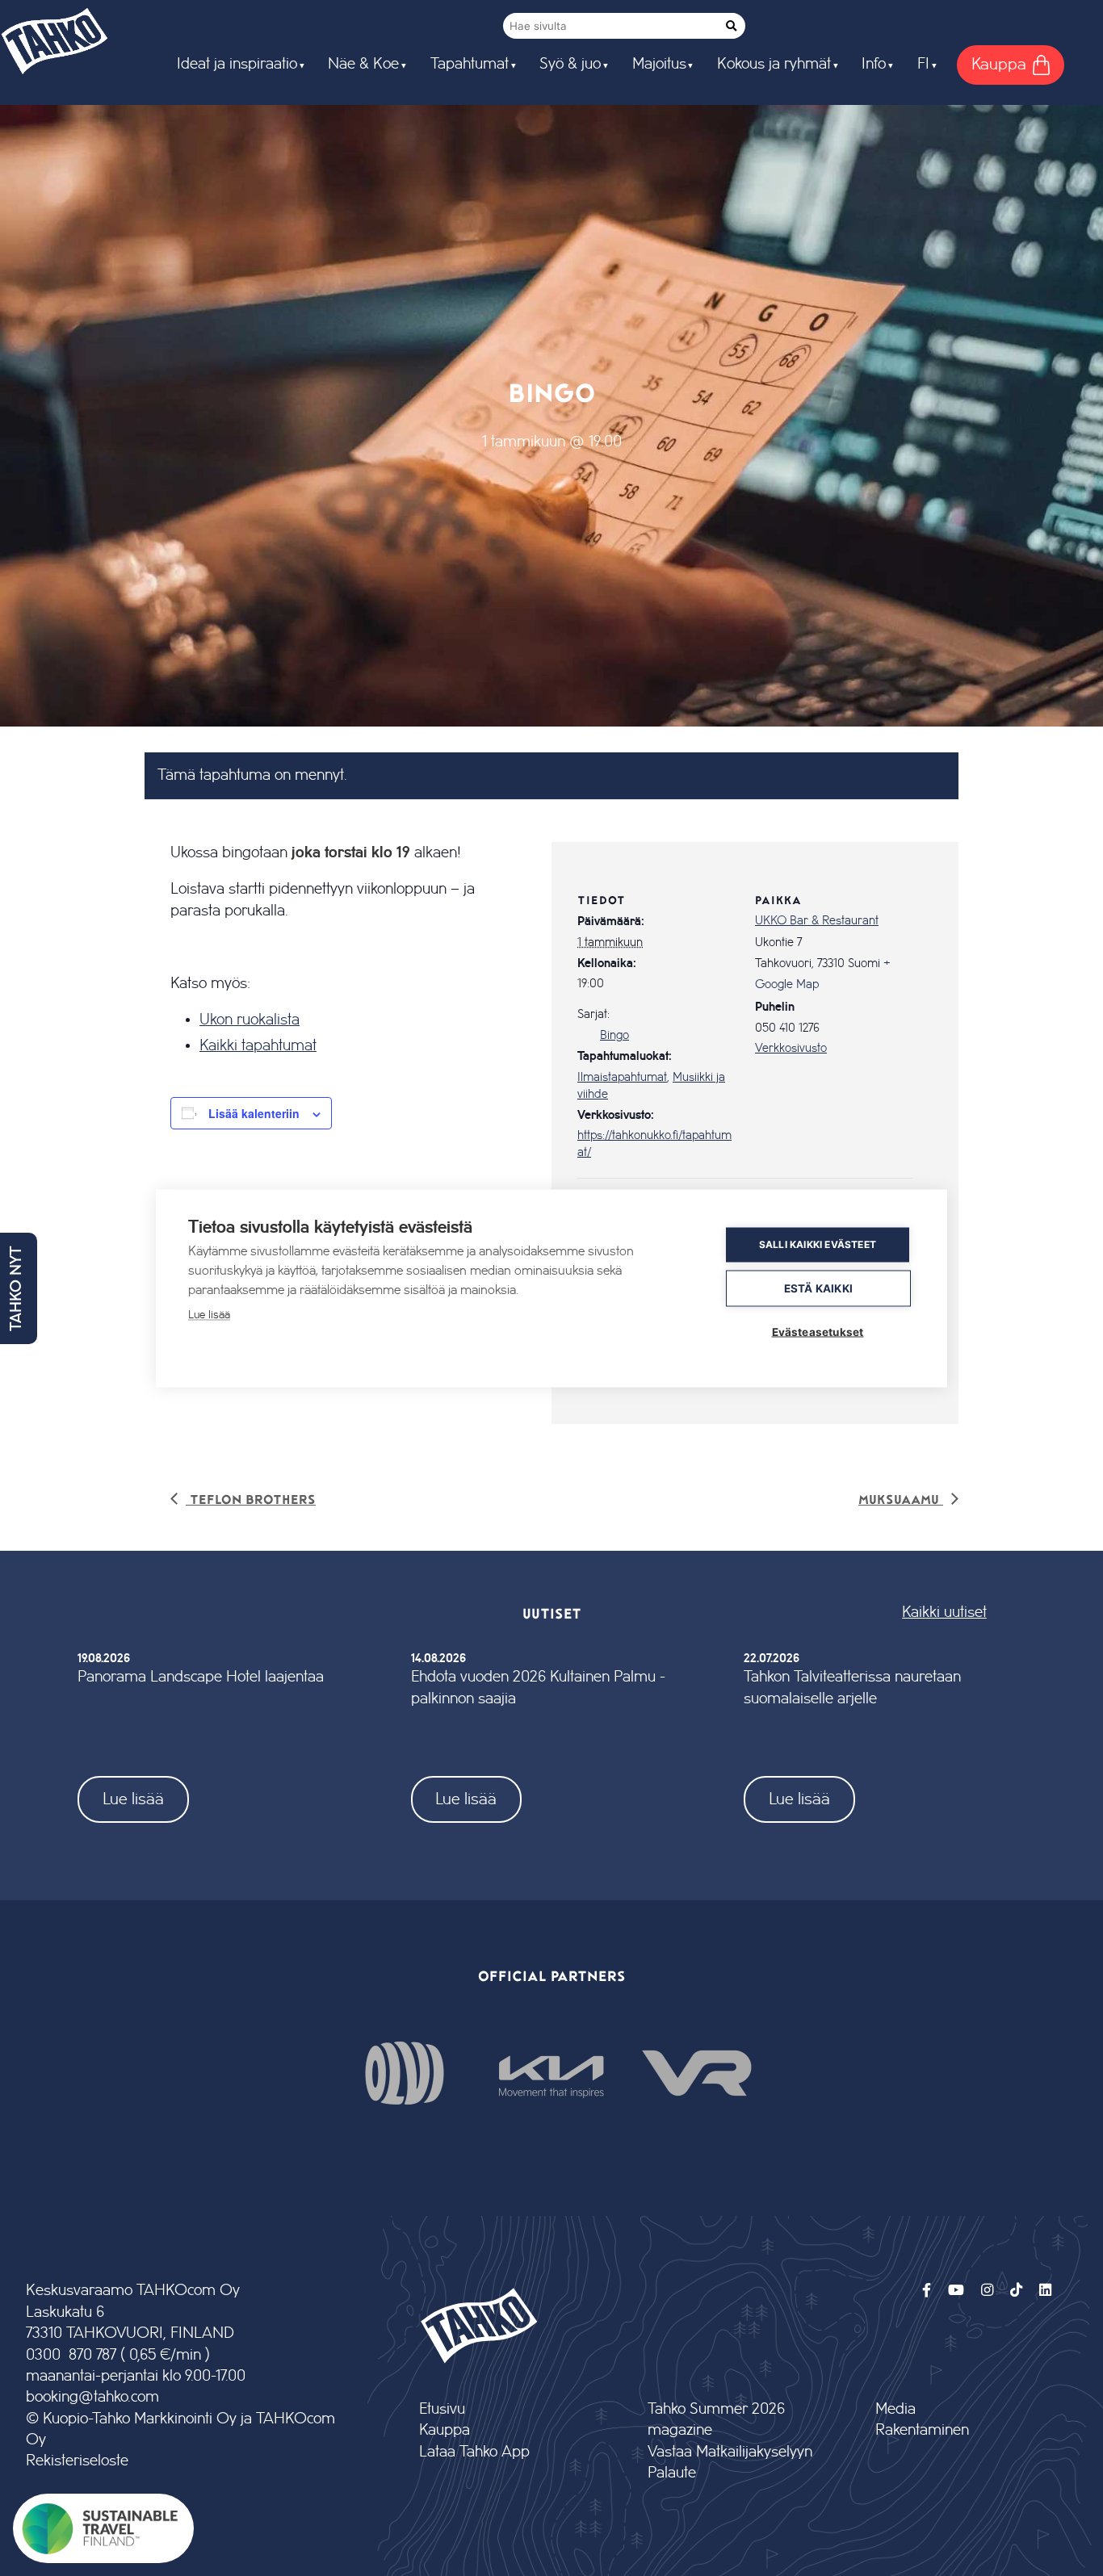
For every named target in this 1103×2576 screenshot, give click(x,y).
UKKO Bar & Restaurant (817, 921)
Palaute (672, 2473)
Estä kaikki (818, 1288)
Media (895, 2409)
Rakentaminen (922, 2430)
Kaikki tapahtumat (258, 1045)
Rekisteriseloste (77, 2461)
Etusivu (442, 2409)
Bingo (614, 1036)
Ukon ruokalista (250, 1020)
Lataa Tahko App (474, 2452)
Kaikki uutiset (944, 1613)
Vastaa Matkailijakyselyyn (730, 2452)
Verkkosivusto (791, 1049)
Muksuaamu (901, 1499)
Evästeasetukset (818, 1331)
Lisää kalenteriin (254, 1113)
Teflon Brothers (251, 1499)
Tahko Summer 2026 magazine (716, 2420)
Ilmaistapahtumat (622, 1078)
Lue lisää (133, 1799)
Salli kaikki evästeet (818, 1244)
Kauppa (445, 2430)
